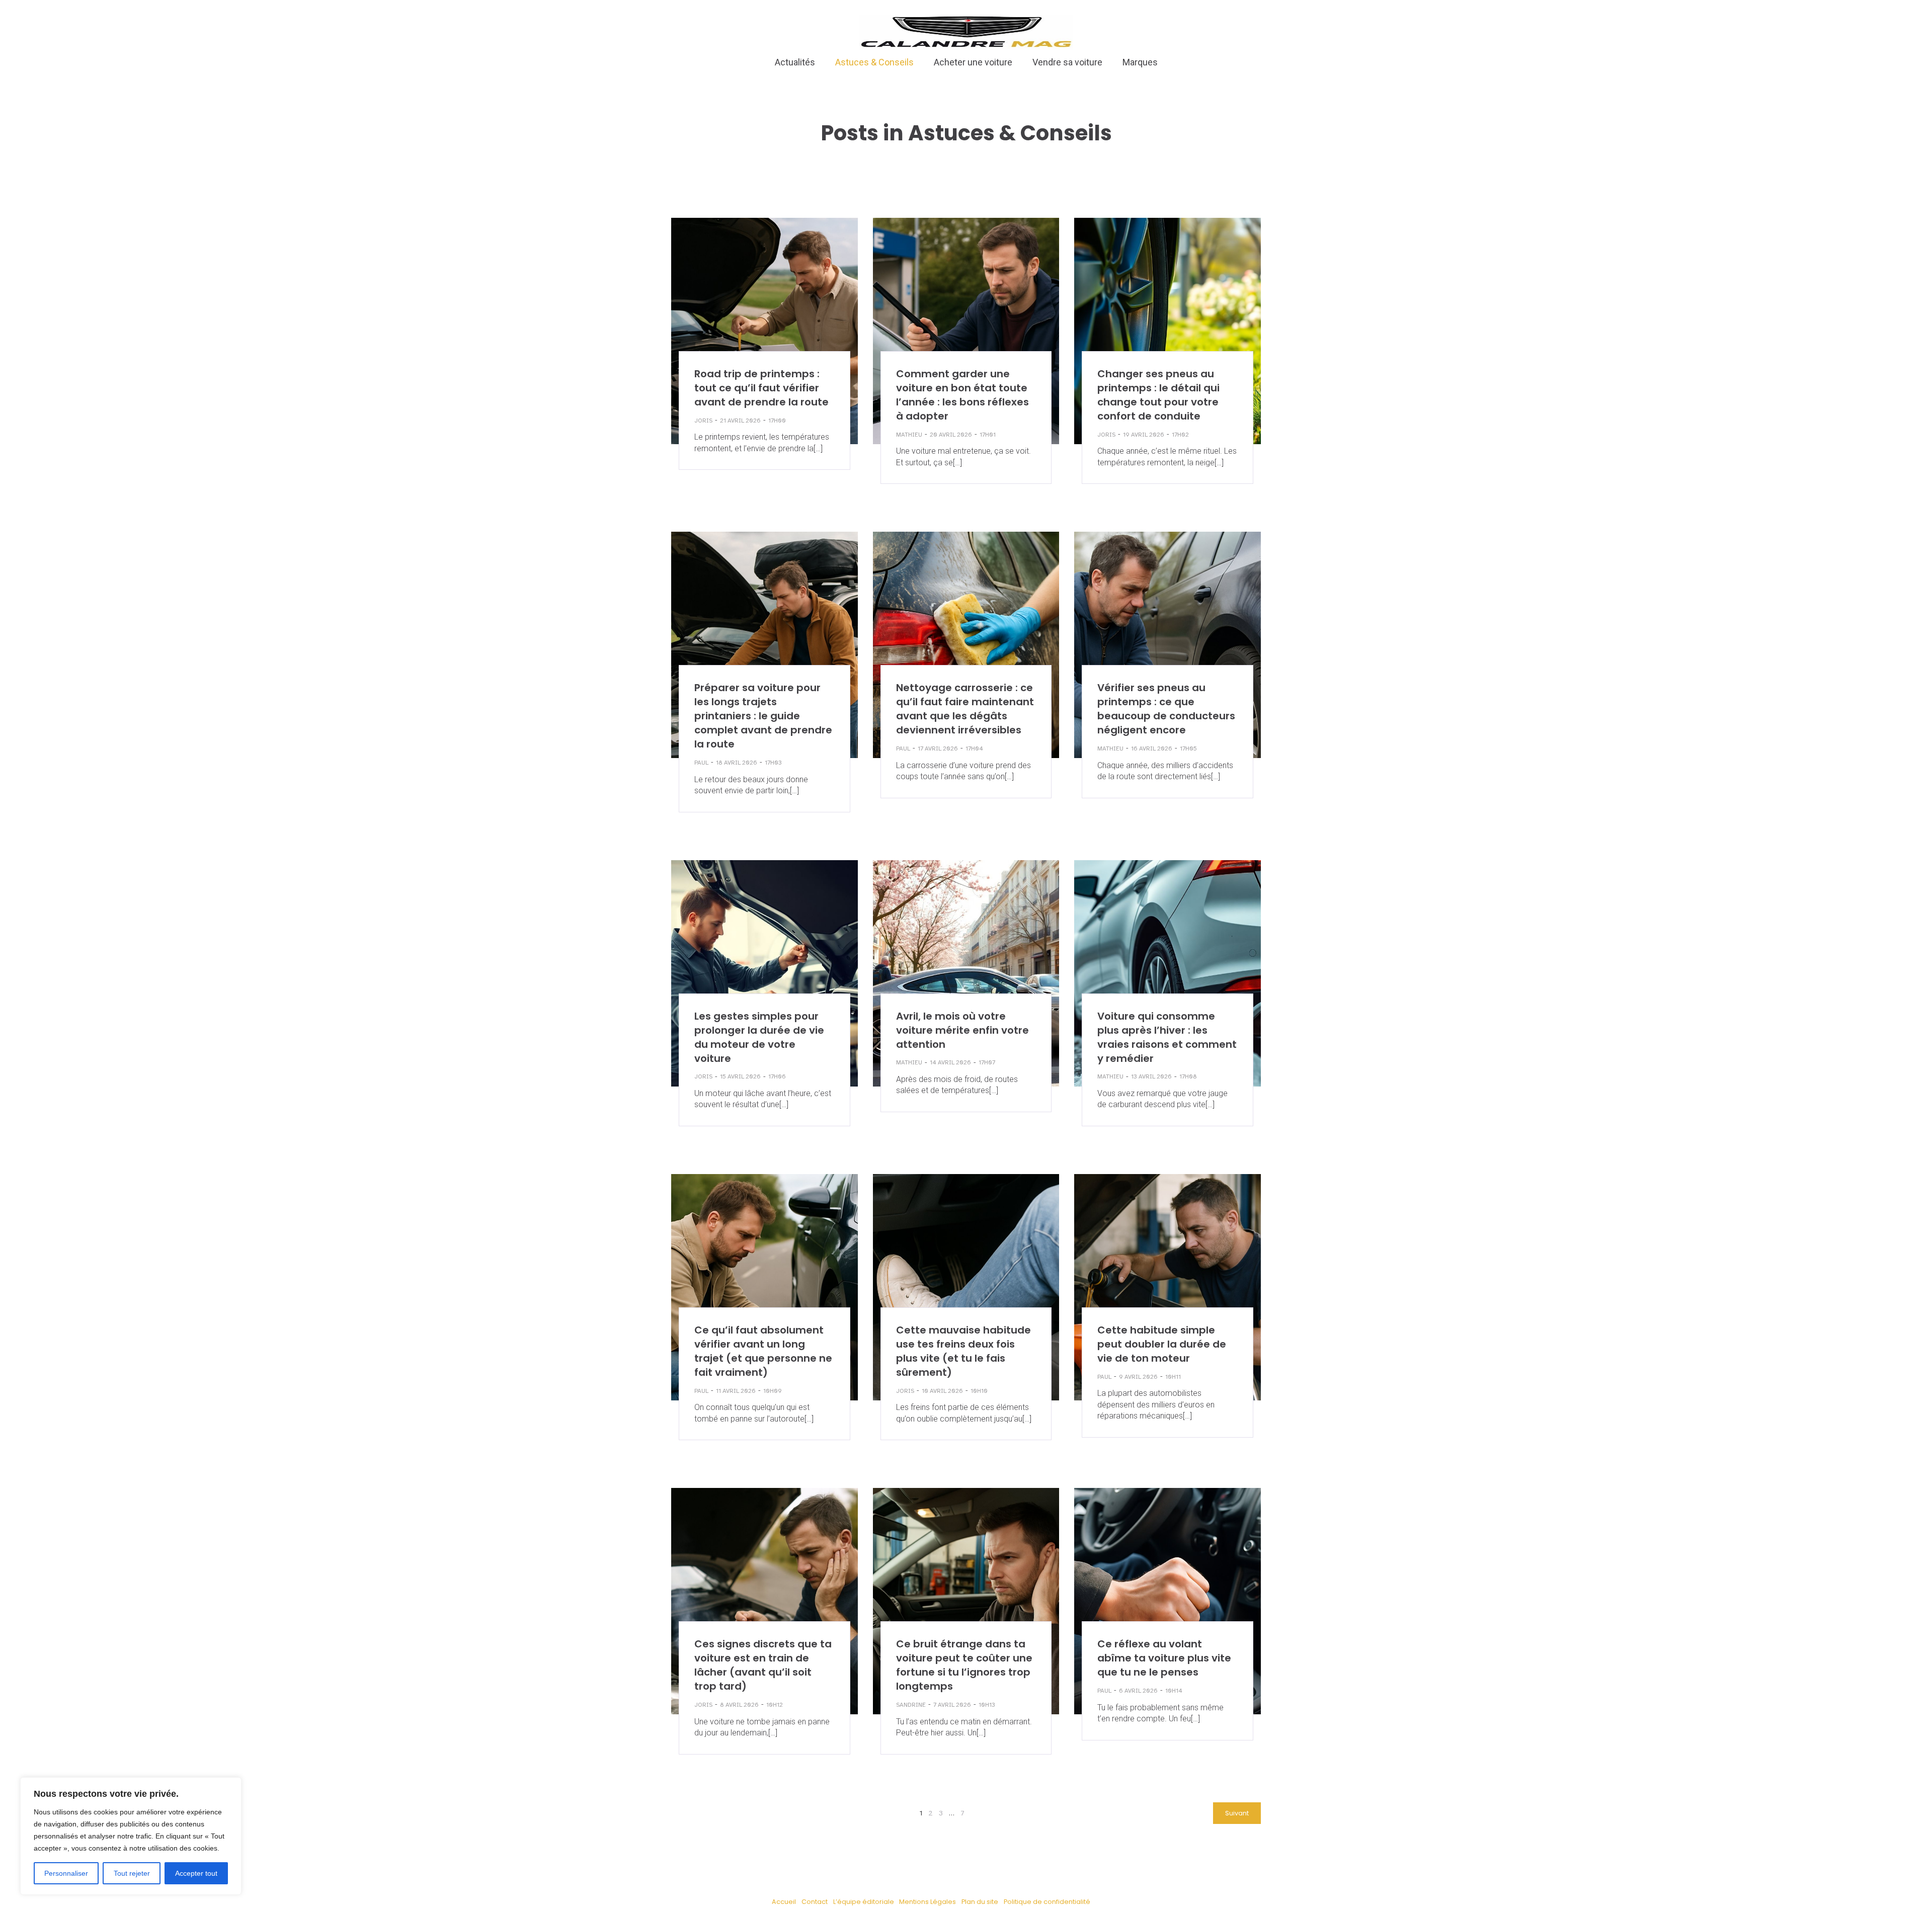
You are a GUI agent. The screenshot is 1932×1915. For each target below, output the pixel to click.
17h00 (777, 421)
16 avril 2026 (1152, 748)
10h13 (987, 1705)
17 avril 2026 (938, 748)
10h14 (1174, 1691)
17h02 (1180, 435)
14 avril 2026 (950, 1062)
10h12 (775, 1705)
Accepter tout (196, 1873)
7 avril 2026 (952, 1705)
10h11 (1173, 1377)
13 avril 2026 (1151, 1076)
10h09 (773, 1391)
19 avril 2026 (1144, 435)
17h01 (988, 435)
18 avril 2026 (737, 763)
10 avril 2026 (942, 1391)
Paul (701, 763)
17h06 (777, 1076)
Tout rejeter (132, 1873)
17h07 (987, 1062)
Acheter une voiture (973, 62)
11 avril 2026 (736, 1391)
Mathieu (909, 435)
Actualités (795, 62)
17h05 (1188, 748)
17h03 (773, 763)
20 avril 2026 (951, 435)
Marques (1140, 62)
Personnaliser (66, 1873)
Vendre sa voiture (1067, 62)
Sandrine (911, 1705)
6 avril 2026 (1138, 1691)
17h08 (1188, 1076)
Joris (703, 421)
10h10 (979, 1391)
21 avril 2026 (740, 421)
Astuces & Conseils (874, 62)
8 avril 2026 (739, 1705)
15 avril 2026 (740, 1076)
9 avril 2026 (1138, 1377)
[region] (131, 1836)
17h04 (974, 748)
